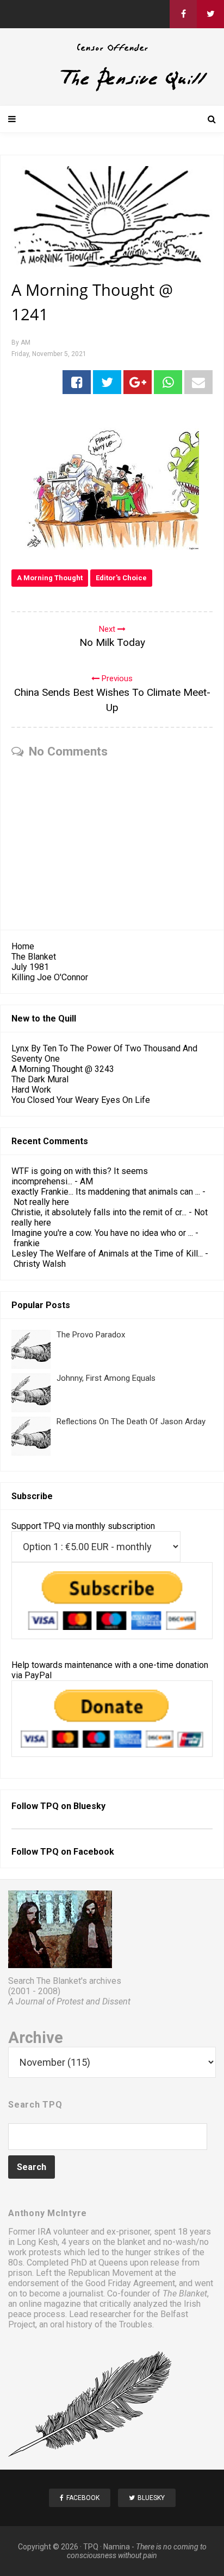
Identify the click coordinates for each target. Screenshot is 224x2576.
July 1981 (30, 967)
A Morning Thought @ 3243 (63, 1069)
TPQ (91, 2547)
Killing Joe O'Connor (50, 977)
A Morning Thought (50, 578)
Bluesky (89, 1806)
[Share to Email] (198, 382)
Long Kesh (37, 2242)
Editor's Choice (121, 578)
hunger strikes (153, 2252)
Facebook (94, 1852)
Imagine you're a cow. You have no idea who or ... (102, 1233)
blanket (131, 2242)
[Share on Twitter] (107, 382)
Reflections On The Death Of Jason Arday (131, 1422)
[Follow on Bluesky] (210, 14)
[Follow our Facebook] (183, 14)
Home (23, 946)
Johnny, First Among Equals (106, 1378)
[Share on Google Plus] (138, 382)
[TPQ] (112, 89)
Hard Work (31, 1090)
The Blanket (34, 957)
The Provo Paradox (91, 1335)
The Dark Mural (40, 1079)
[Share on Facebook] (77, 382)
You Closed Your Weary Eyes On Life (81, 1100)
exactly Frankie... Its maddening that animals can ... (106, 1192)
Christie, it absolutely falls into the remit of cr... (99, 1212)
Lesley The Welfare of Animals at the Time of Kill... (107, 1254)
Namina (117, 2547)
